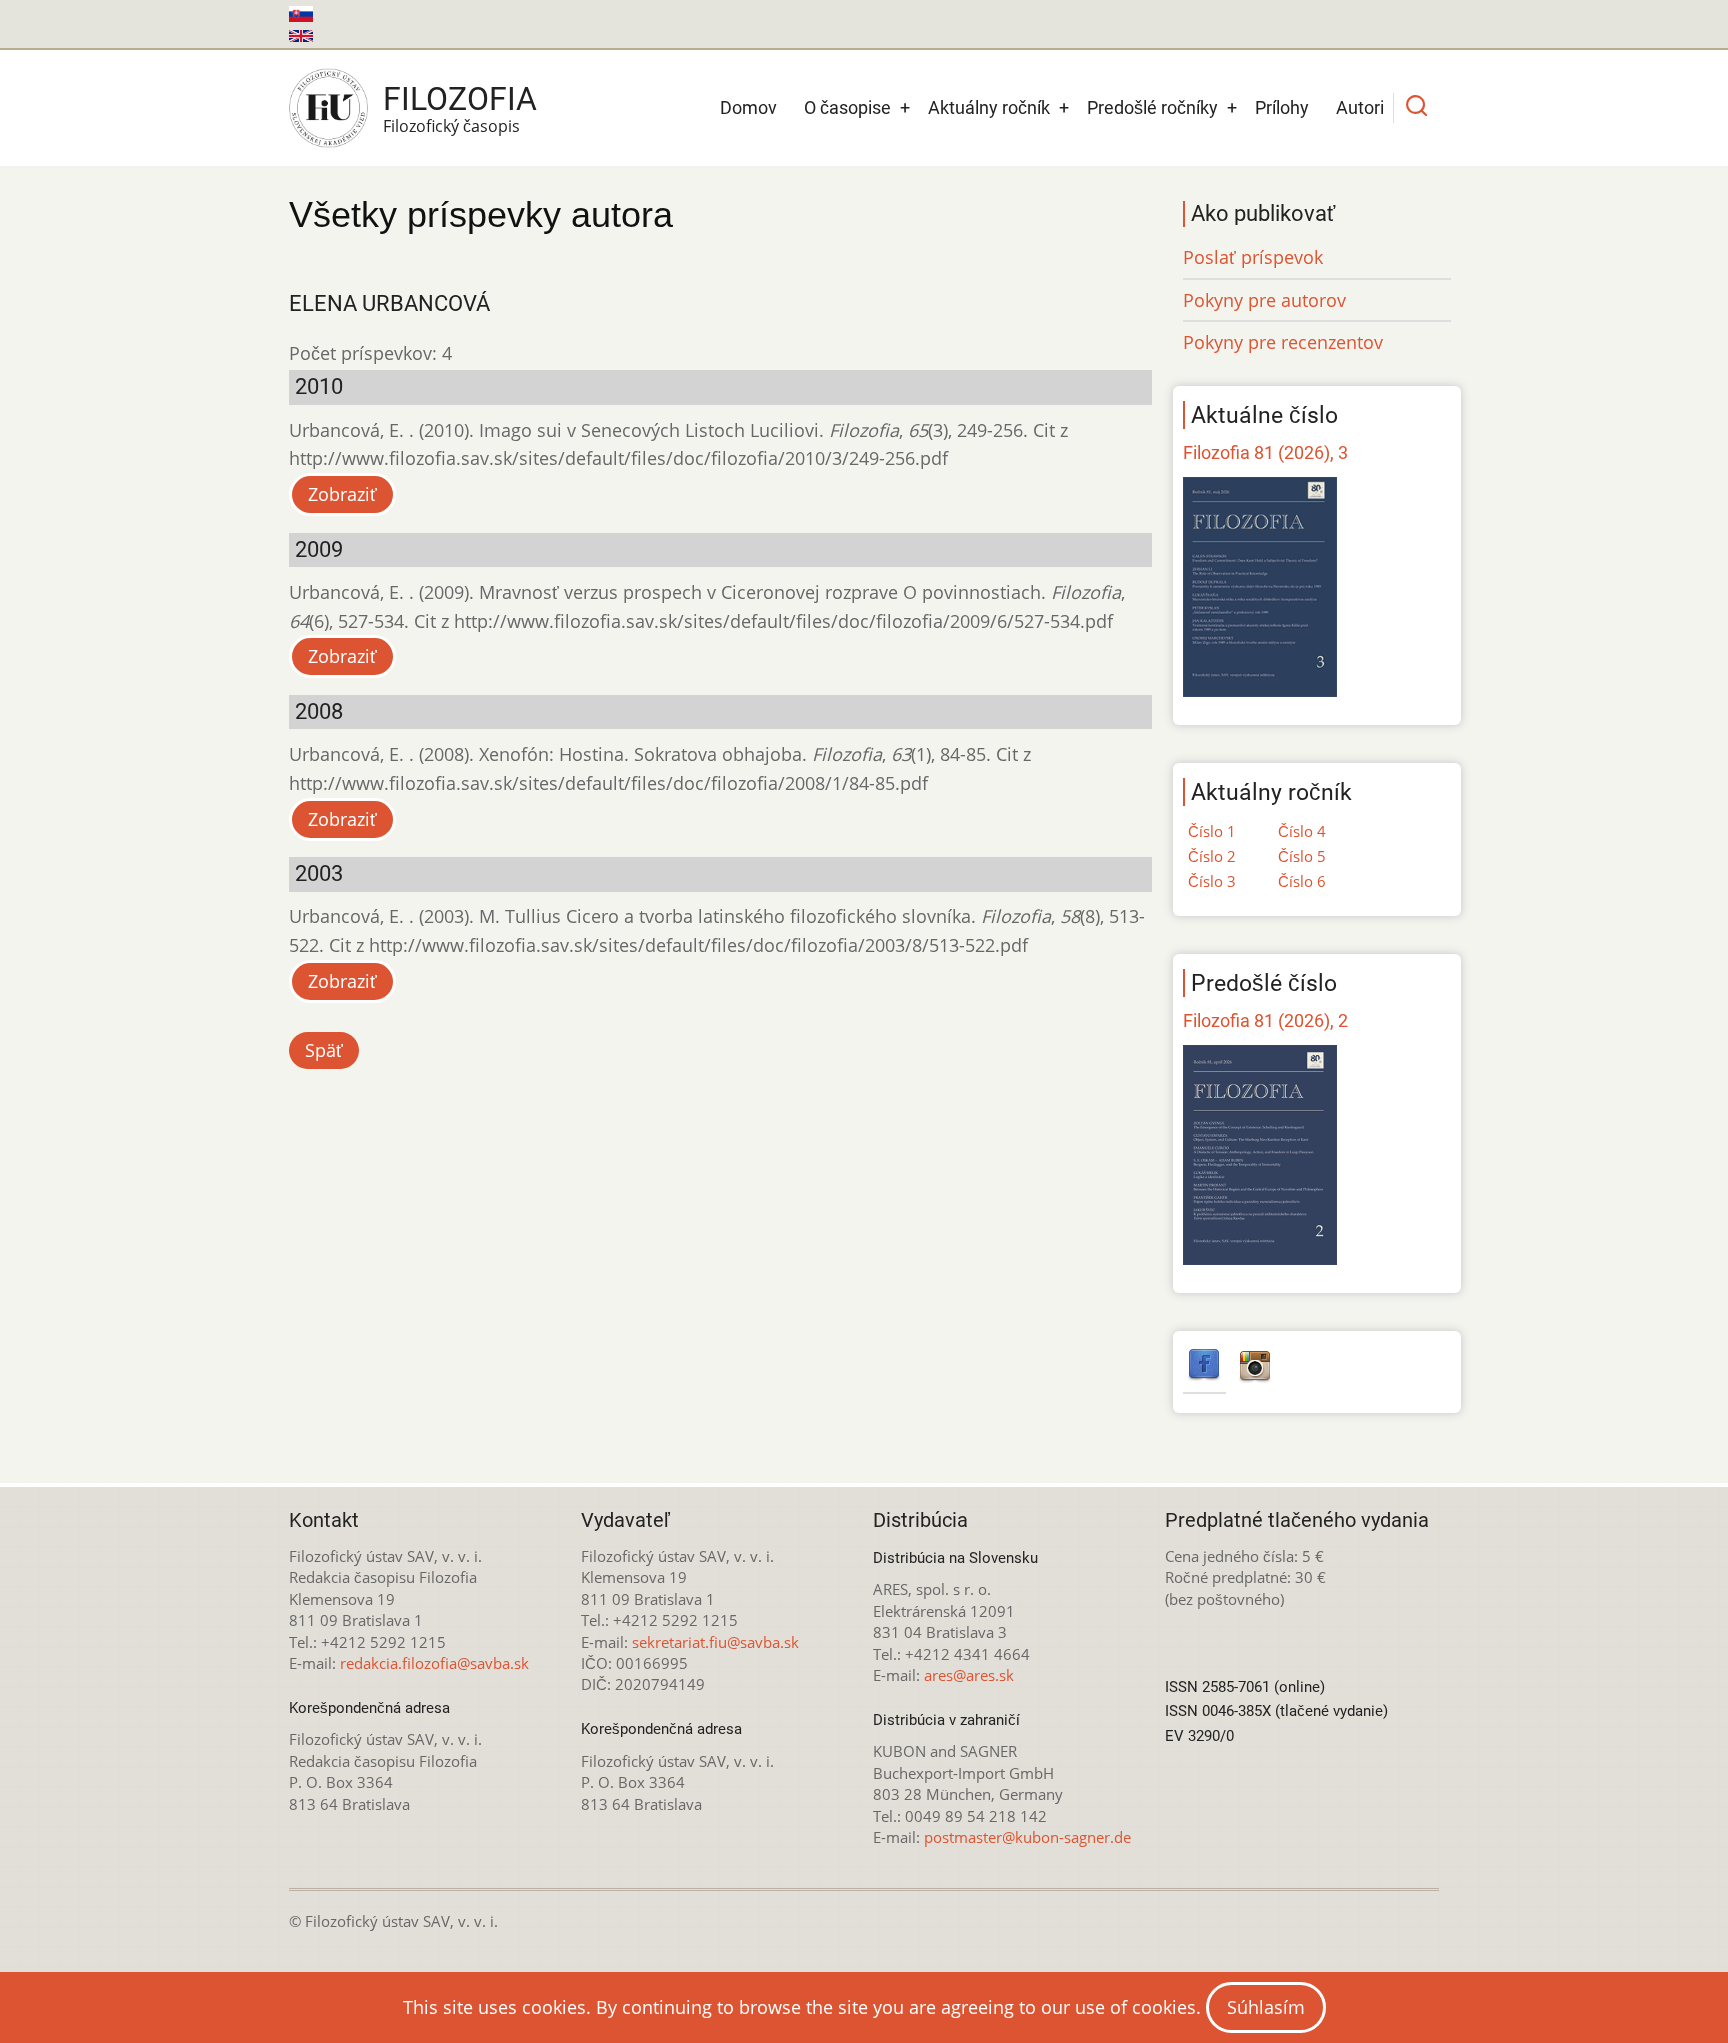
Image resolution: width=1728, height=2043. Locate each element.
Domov (748, 107)
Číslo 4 (1302, 831)
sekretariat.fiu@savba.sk (715, 1642)
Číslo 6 (1302, 881)
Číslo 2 (1212, 856)
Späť (324, 1050)
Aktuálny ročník (989, 107)
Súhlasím (1266, 2007)
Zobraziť (342, 494)
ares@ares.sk (969, 1675)
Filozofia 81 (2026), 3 (1265, 452)
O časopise (847, 107)
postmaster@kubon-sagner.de (1027, 1837)
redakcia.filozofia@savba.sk (434, 1663)
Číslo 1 (1212, 831)
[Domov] (328, 108)
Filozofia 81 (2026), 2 (1265, 1020)
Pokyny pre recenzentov (1283, 342)
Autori (1360, 107)
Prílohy (1282, 107)
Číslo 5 (1302, 856)
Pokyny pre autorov (1264, 300)
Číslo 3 (1212, 881)
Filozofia (460, 99)
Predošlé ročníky (1152, 107)
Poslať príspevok (1253, 257)
